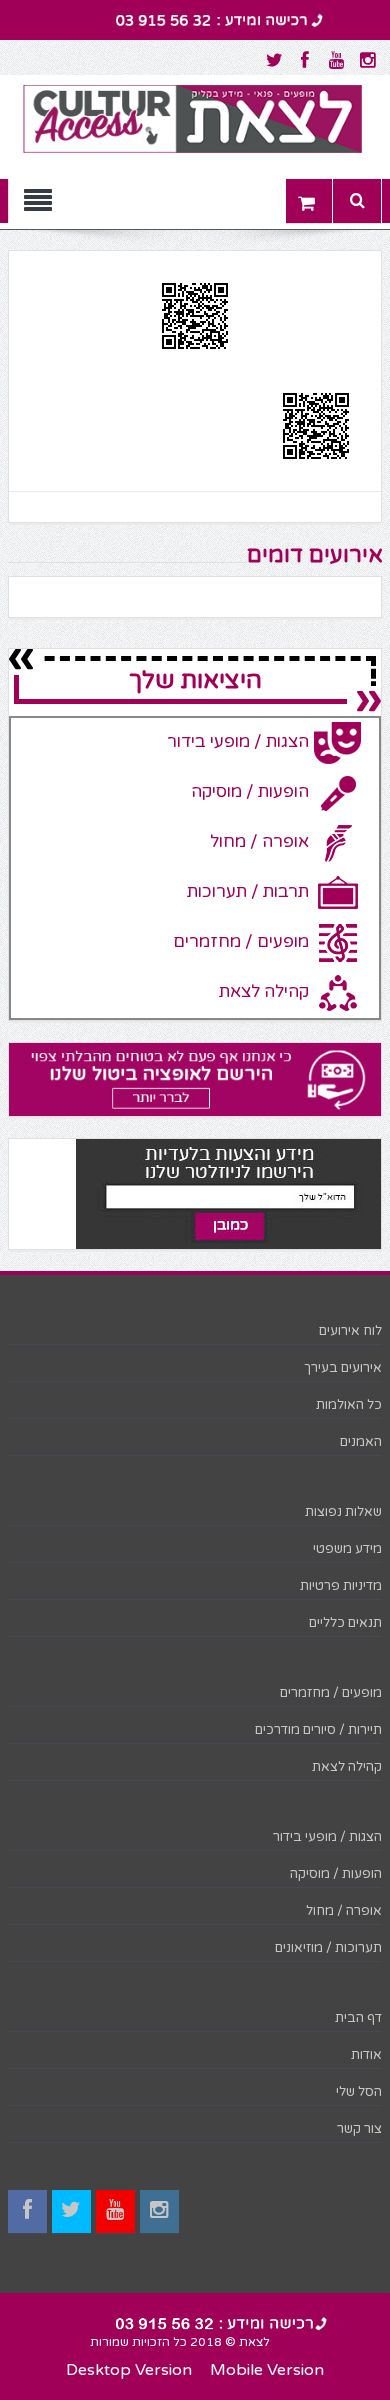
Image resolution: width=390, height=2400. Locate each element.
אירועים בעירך (343, 1368)
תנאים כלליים (345, 1623)
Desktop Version (129, 2370)
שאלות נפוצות (343, 1512)
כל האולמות (349, 1405)
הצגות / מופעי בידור (327, 1837)
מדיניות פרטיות (341, 1586)
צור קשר (359, 2129)
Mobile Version (267, 2370)
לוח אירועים (350, 1331)
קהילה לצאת (347, 1767)
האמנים (361, 1442)
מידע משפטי (347, 1549)
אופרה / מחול (344, 1911)
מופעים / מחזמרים (331, 1693)
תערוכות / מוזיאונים (328, 1948)
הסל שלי (359, 2092)
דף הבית (358, 2018)
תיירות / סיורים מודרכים (318, 1730)
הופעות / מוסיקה (336, 1874)
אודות (366, 2055)
